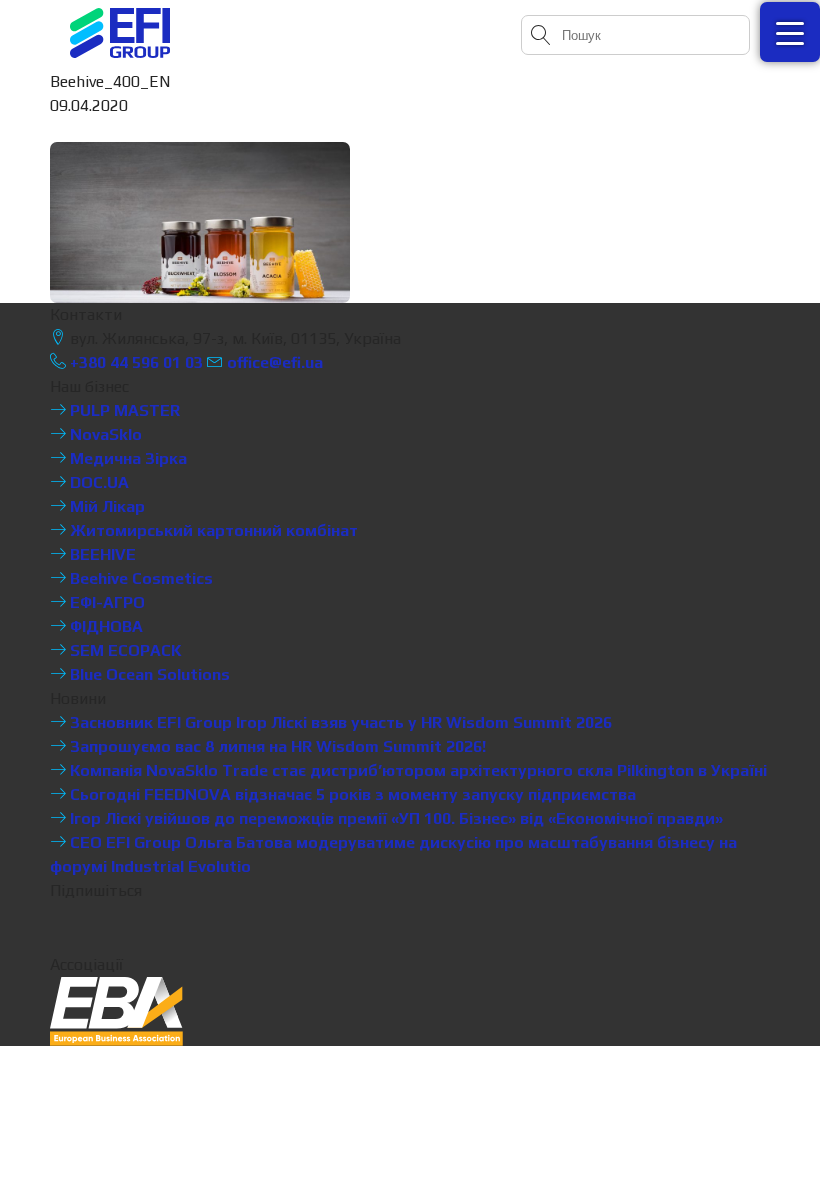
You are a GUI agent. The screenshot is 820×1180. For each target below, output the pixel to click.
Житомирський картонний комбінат (212, 530)
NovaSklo (104, 434)
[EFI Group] (120, 33)
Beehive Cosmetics (139, 578)
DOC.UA (97, 482)
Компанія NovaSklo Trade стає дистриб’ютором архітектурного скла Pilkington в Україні (416, 770)
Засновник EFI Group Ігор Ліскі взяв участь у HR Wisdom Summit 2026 (339, 722)
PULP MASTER (123, 410)
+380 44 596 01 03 (134, 362)
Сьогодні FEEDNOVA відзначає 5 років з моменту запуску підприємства (351, 794)
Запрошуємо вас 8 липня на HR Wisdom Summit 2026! (276, 746)
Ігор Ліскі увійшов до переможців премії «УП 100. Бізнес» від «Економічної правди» (394, 818)
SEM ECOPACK (124, 650)
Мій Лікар (105, 506)
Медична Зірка (126, 458)
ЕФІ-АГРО (105, 602)
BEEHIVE (101, 554)
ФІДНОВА (104, 626)
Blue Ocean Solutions (148, 674)
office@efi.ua (275, 362)
